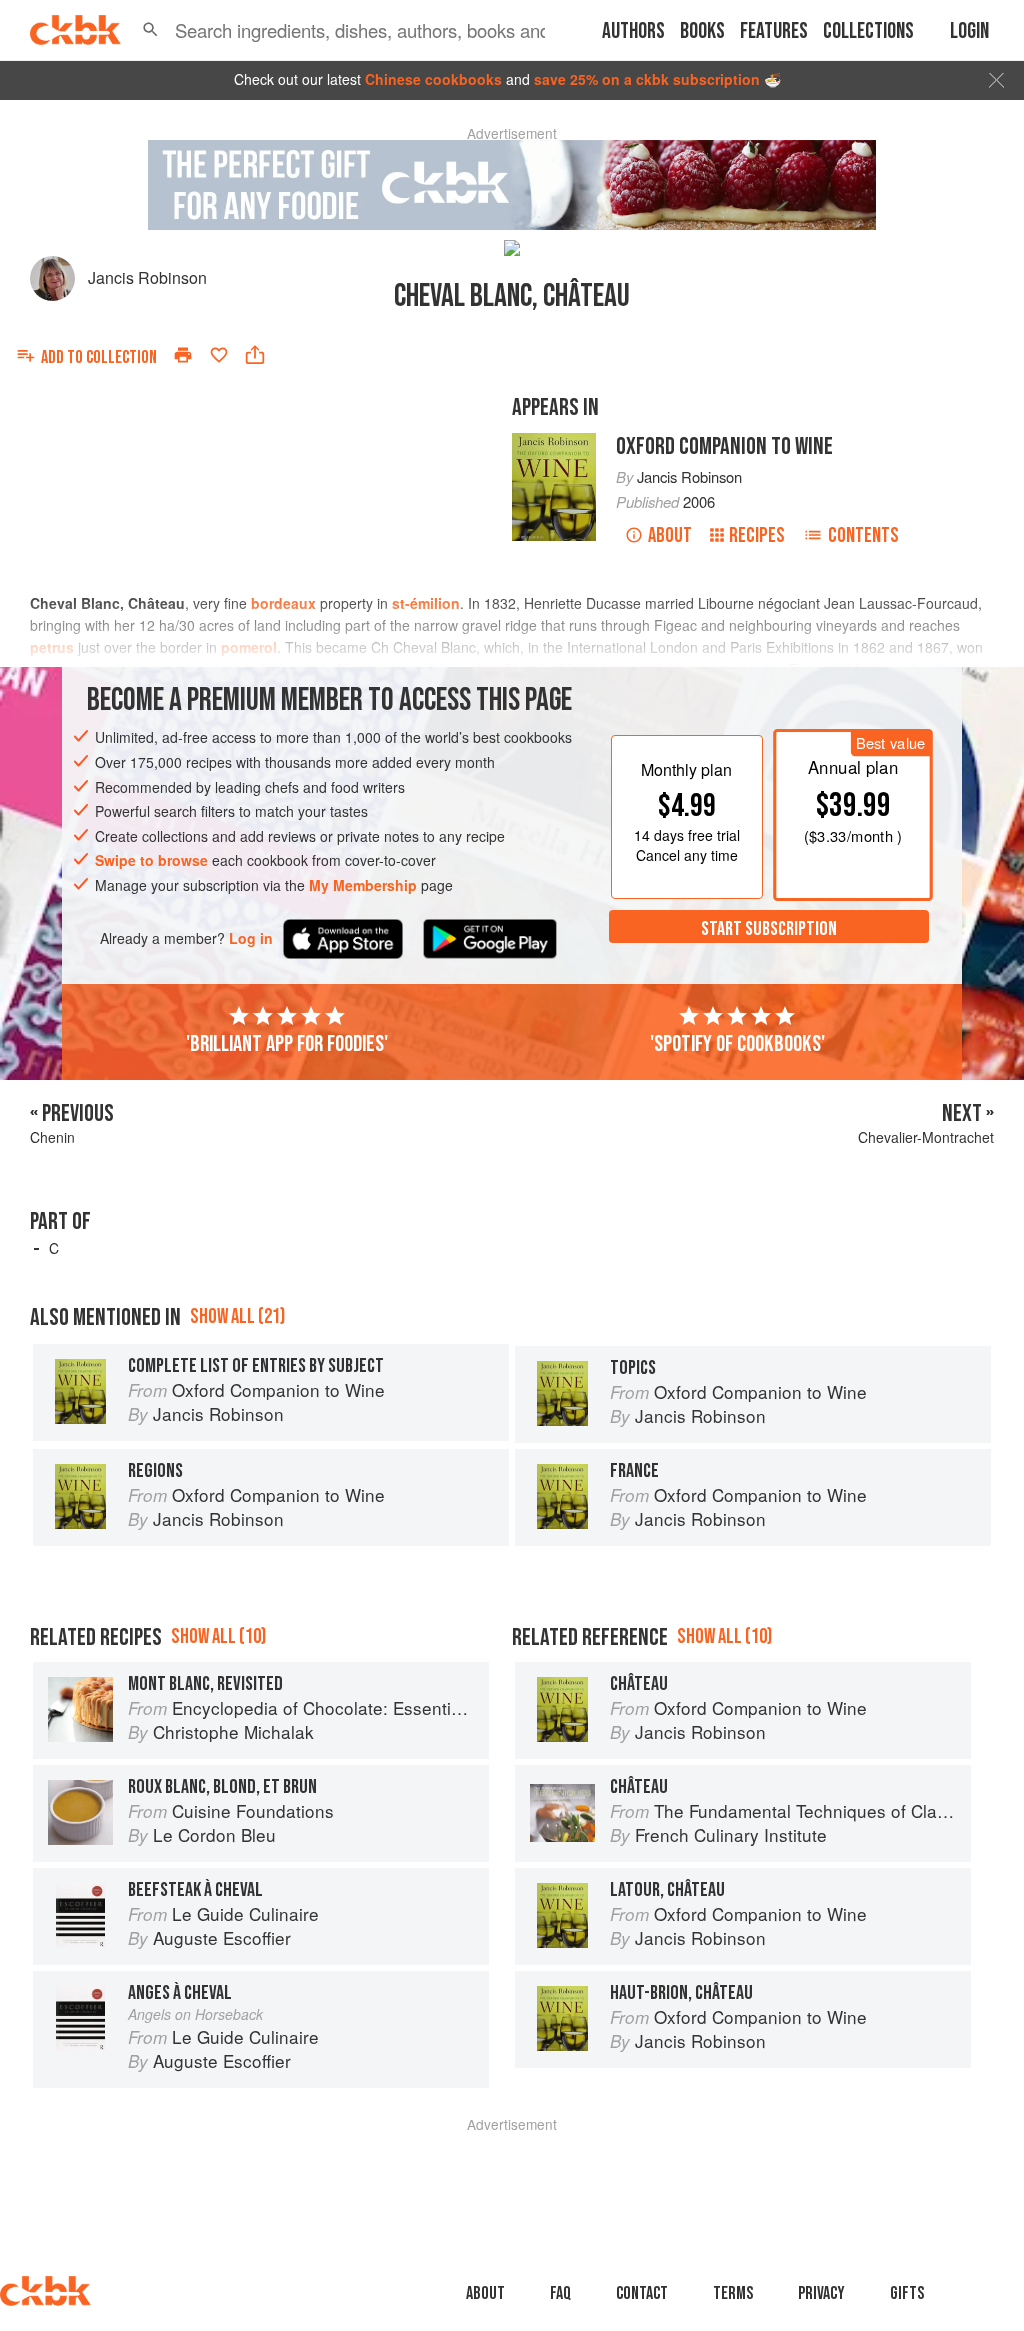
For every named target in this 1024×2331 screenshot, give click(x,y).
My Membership (363, 885)
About (670, 535)
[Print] (183, 355)
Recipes (757, 535)
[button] (150, 30)
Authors (633, 31)
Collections (868, 31)
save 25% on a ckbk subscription (647, 79)
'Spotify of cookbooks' (737, 1044)
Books (702, 31)
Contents (863, 535)
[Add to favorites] (219, 355)
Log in (251, 938)
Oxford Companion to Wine (724, 446)
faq (560, 2293)
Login (969, 31)
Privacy (821, 2293)
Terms (733, 2293)
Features (774, 31)
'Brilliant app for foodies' (287, 1044)
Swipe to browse (151, 860)
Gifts (907, 2293)
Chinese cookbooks (433, 79)
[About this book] (554, 442)
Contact (642, 2293)
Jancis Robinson (147, 277)
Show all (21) (237, 1316)
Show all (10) (218, 1636)
